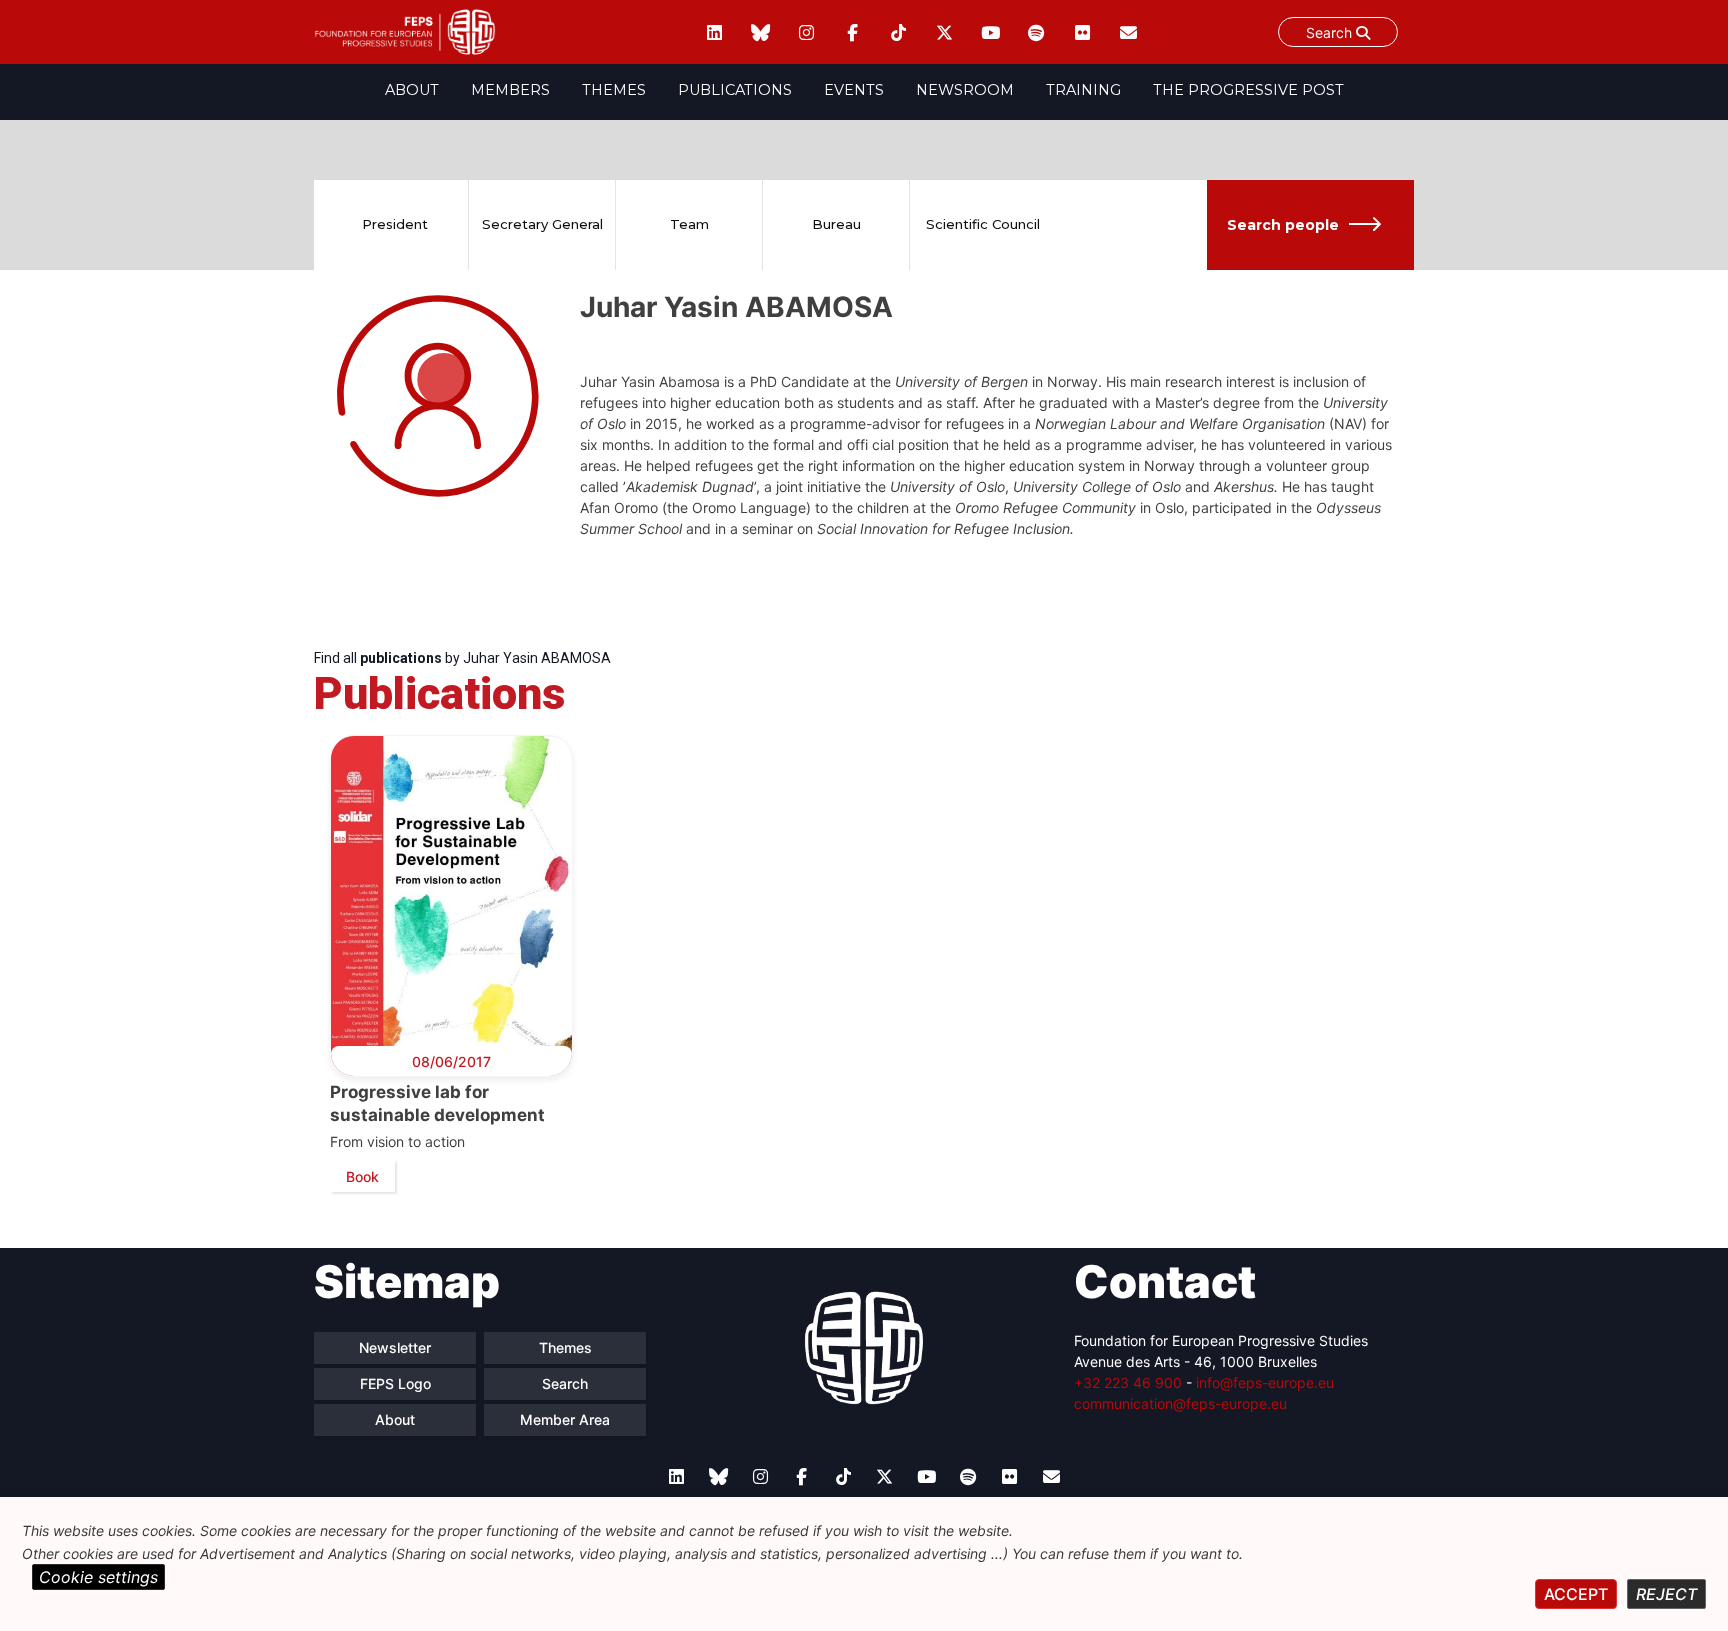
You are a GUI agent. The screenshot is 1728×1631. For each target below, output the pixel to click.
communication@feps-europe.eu (1180, 1403)
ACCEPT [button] (1576, 1594)
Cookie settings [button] (98, 1577)
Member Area (565, 1419)
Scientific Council (983, 224)
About (412, 90)
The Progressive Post (1248, 90)
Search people (1283, 225)
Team (689, 224)
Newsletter (395, 1347)
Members (510, 90)
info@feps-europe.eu (1265, 1382)
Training (1083, 90)
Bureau (836, 224)
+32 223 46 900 (1128, 1382)
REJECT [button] (1666, 1594)
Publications (735, 90)
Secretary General (542, 224)
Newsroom (965, 90)
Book (362, 1176)
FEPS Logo (395, 1383)
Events (854, 90)
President (395, 224)
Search (1331, 32)
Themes (614, 90)
